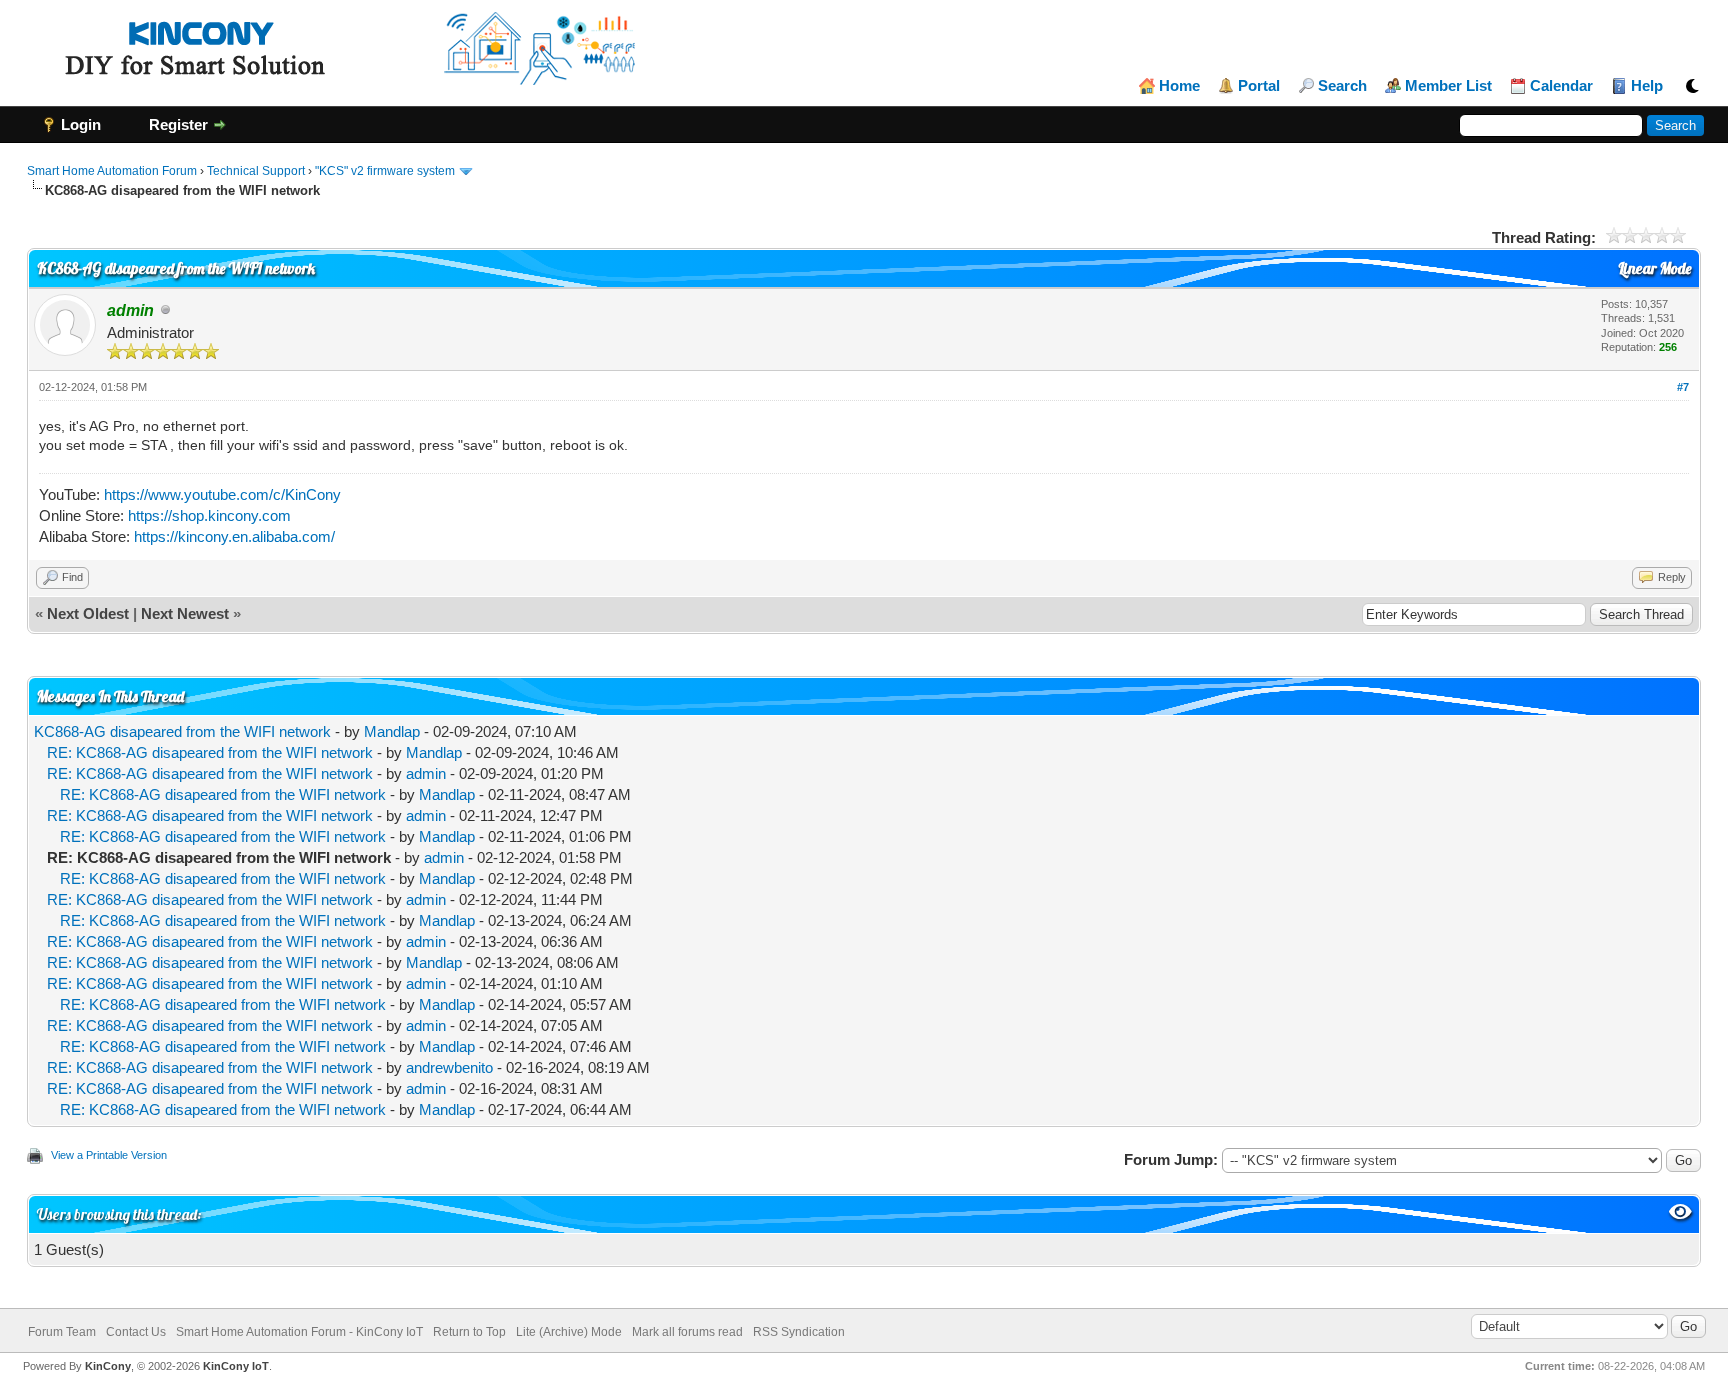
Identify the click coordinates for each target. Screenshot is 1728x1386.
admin (426, 773)
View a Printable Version (109, 1155)
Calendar (1561, 86)
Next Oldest (88, 613)
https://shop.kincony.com (209, 515)
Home (1179, 86)
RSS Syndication (799, 1332)
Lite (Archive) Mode (569, 1332)
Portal (1259, 86)
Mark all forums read (687, 1332)
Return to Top (469, 1332)
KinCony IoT (236, 1366)
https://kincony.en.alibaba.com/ (234, 536)
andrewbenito (449, 1067)
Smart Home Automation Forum (112, 171)
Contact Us (136, 1332)
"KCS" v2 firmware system (385, 171)
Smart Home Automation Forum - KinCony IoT (299, 1332)
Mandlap (392, 731)
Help (1647, 86)
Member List (1448, 86)
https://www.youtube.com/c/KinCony (222, 494)
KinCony (108, 1366)
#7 (1683, 387)
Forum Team (62, 1332)
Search (1342, 86)
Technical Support (256, 171)
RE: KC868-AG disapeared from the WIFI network (210, 752)
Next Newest (185, 613)
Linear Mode (1654, 268)
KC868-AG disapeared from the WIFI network (182, 731)
